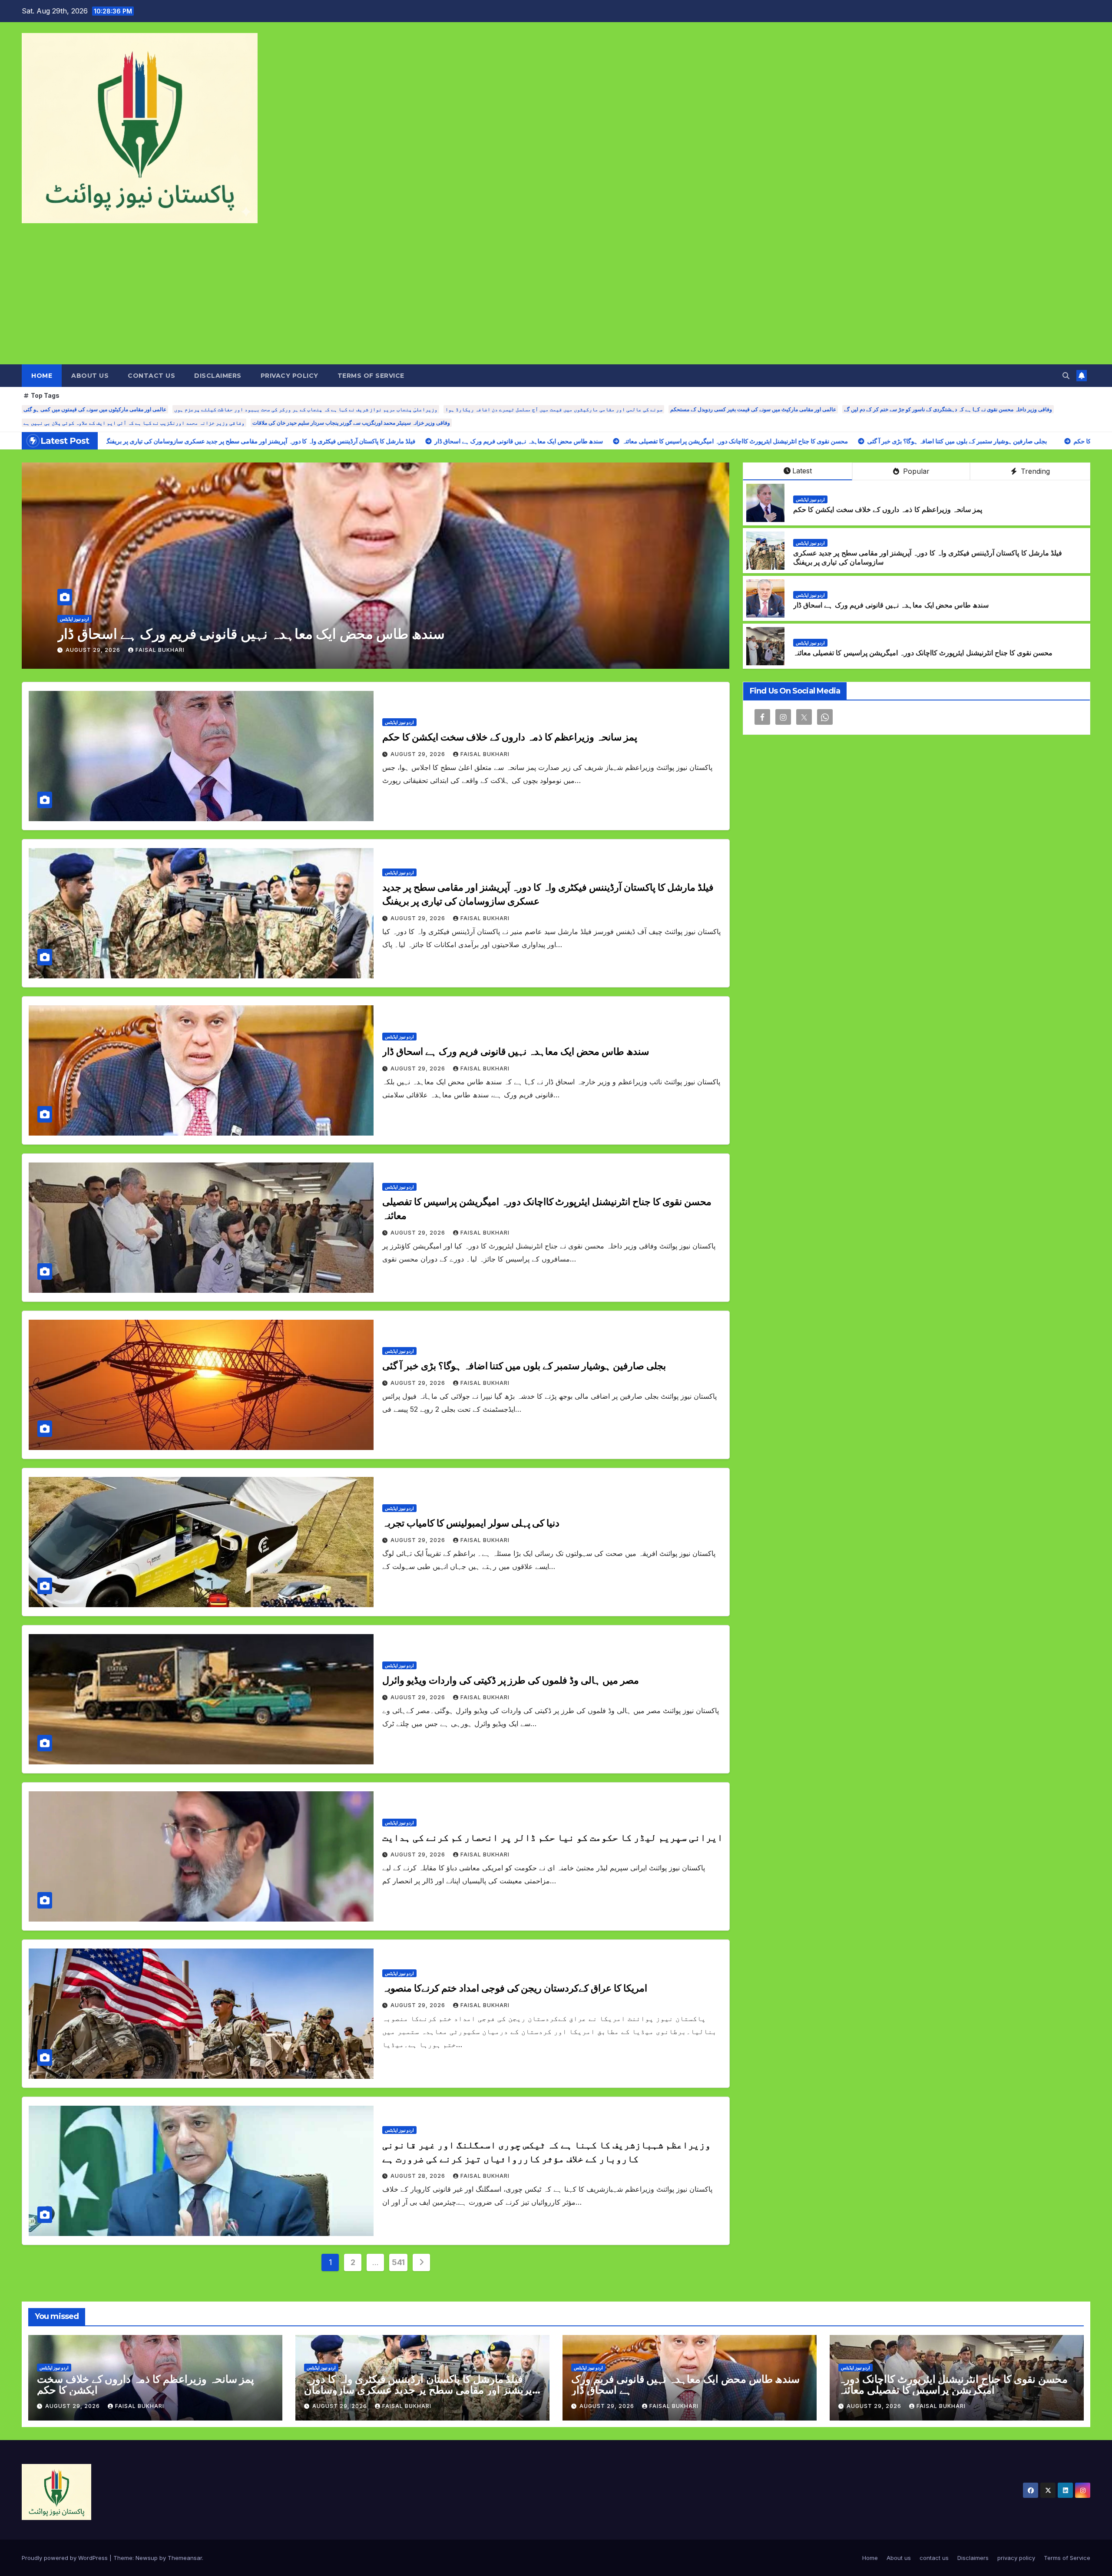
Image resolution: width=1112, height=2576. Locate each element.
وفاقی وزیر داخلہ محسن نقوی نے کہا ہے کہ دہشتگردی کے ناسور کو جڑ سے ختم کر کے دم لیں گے (948, 409)
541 (398, 2262)
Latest (802, 471)
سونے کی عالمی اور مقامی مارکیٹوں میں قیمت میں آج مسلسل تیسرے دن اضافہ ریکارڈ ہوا (554, 409)
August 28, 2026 (419, 2176)
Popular (915, 471)
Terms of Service (371, 376)
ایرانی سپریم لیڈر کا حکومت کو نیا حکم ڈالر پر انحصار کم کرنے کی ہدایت (553, 1838)
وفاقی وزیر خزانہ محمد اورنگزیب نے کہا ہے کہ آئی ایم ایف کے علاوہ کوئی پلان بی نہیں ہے (134, 423)
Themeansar (185, 2558)
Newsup (147, 2558)
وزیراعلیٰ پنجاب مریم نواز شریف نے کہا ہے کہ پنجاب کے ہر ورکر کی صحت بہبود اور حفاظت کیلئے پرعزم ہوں (306, 409)
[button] (1066, 376)
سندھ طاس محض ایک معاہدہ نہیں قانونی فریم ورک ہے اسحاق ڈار (891, 605)
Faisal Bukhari (96, 650)
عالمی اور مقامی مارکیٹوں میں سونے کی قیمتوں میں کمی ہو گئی (95, 409)
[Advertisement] (556, 299)
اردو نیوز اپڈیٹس (719, 619)
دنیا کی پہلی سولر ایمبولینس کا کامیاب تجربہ (471, 1523)
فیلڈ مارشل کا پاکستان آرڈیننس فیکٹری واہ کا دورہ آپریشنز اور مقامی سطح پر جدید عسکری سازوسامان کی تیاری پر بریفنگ (420, 2390)
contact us (151, 376)
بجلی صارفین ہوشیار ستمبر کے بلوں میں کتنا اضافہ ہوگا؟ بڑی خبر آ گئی (524, 1366)
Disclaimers (218, 376)
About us (90, 376)
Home (42, 376)
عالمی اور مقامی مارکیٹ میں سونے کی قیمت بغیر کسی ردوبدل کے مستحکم (753, 409)
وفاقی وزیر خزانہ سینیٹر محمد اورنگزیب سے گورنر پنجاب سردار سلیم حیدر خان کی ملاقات (351, 423)
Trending (1034, 471)
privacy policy (290, 376)
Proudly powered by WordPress (66, 2558)
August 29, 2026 (30, 650)
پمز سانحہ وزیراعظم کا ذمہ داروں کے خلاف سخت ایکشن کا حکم (888, 510)
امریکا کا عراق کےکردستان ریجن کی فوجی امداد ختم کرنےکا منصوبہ (515, 1988)
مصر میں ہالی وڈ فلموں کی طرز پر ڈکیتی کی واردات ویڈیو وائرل (511, 1680)
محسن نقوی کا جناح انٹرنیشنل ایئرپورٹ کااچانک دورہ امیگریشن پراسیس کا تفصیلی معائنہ (923, 653)
